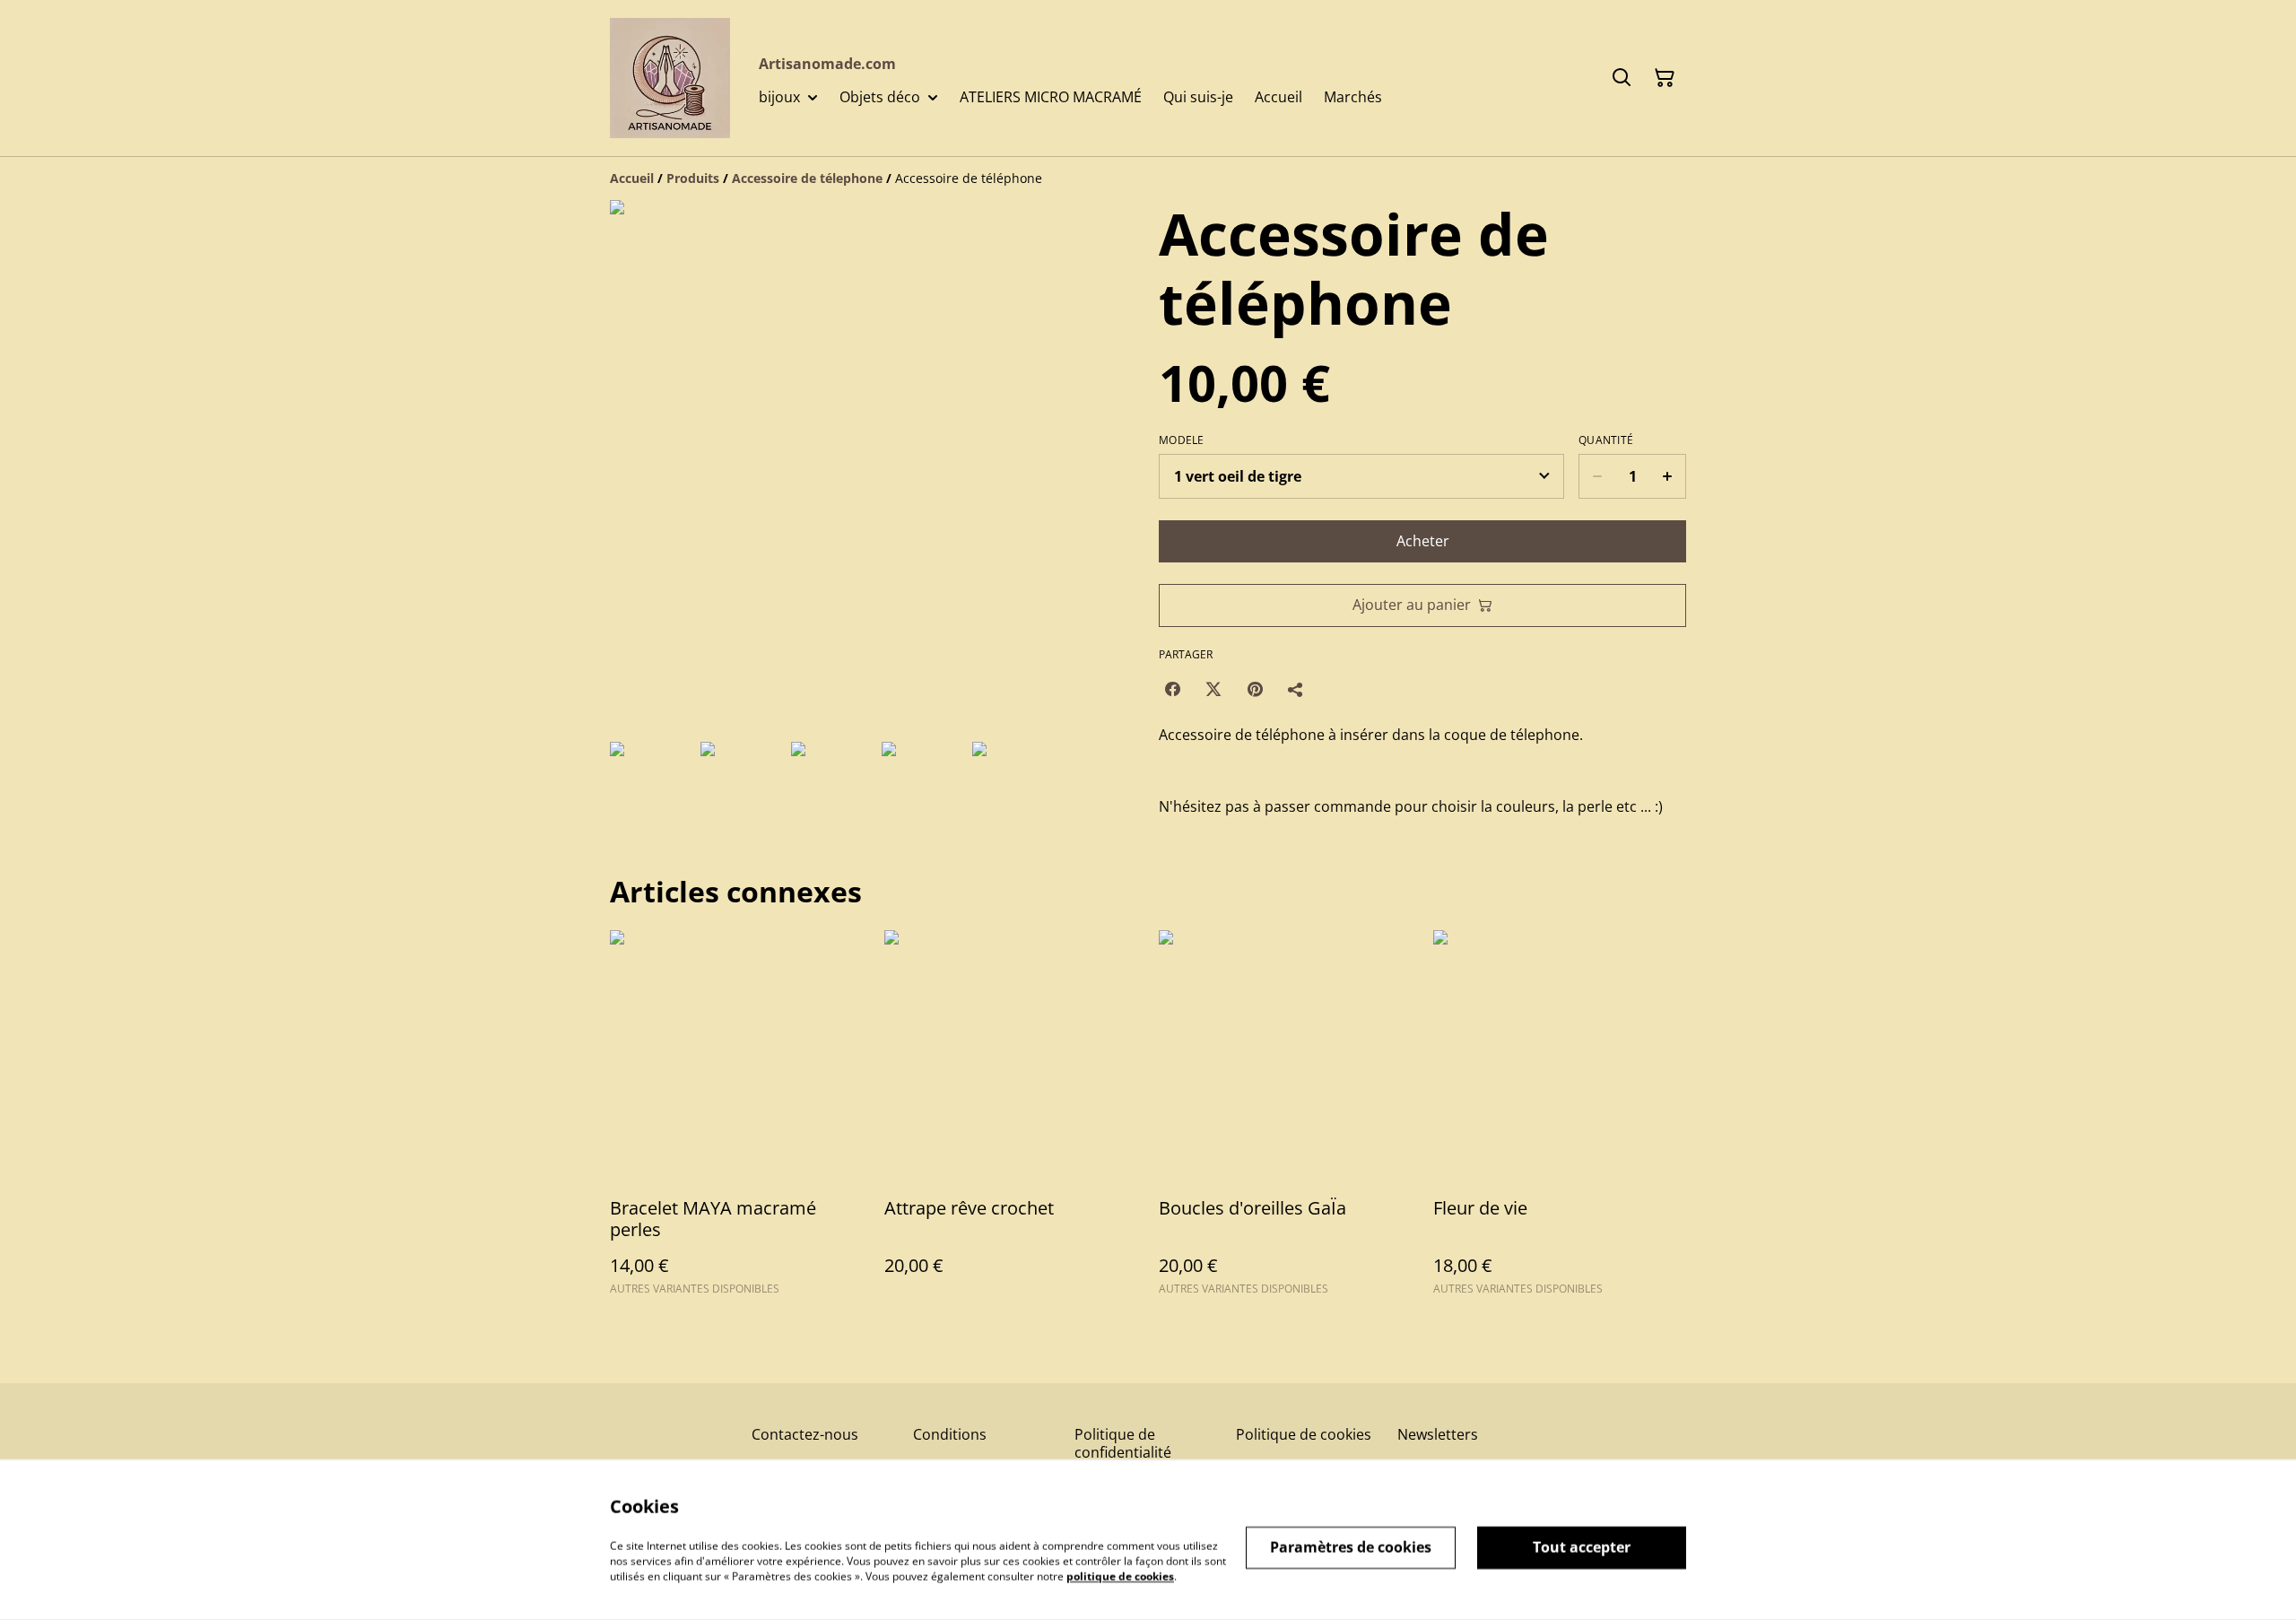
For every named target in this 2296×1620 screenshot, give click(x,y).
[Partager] (1296, 689)
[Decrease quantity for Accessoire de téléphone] (1597, 476)
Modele (1182, 440)
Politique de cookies (1304, 1434)
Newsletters (1438, 1434)
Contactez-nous (805, 1434)
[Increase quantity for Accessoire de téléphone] (1668, 476)
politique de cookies (1120, 1576)
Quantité (1606, 440)
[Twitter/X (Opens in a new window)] (1213, 689)
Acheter (1423, 541)
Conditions (950, 1434)
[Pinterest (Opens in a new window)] (1255, 689)
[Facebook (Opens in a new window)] (1172, 689)
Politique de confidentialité (1123, 1443)
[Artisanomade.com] (670, 78)
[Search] (1622, 78)
